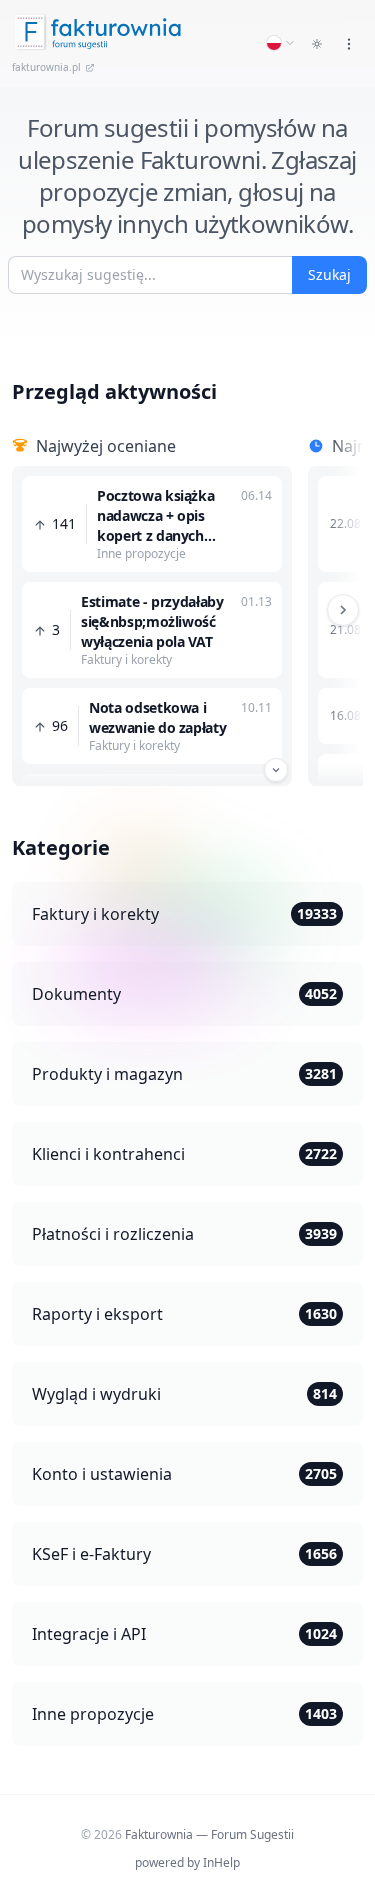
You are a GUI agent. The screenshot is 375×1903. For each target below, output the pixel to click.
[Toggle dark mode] (317, 44)
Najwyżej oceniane (106, 446)
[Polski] (281, 43)
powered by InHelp (187, 1862)
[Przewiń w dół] (276, 770)
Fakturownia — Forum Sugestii (209, 1834)
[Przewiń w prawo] (343, 610)
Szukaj (329, 274)
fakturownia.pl (46, 67)
